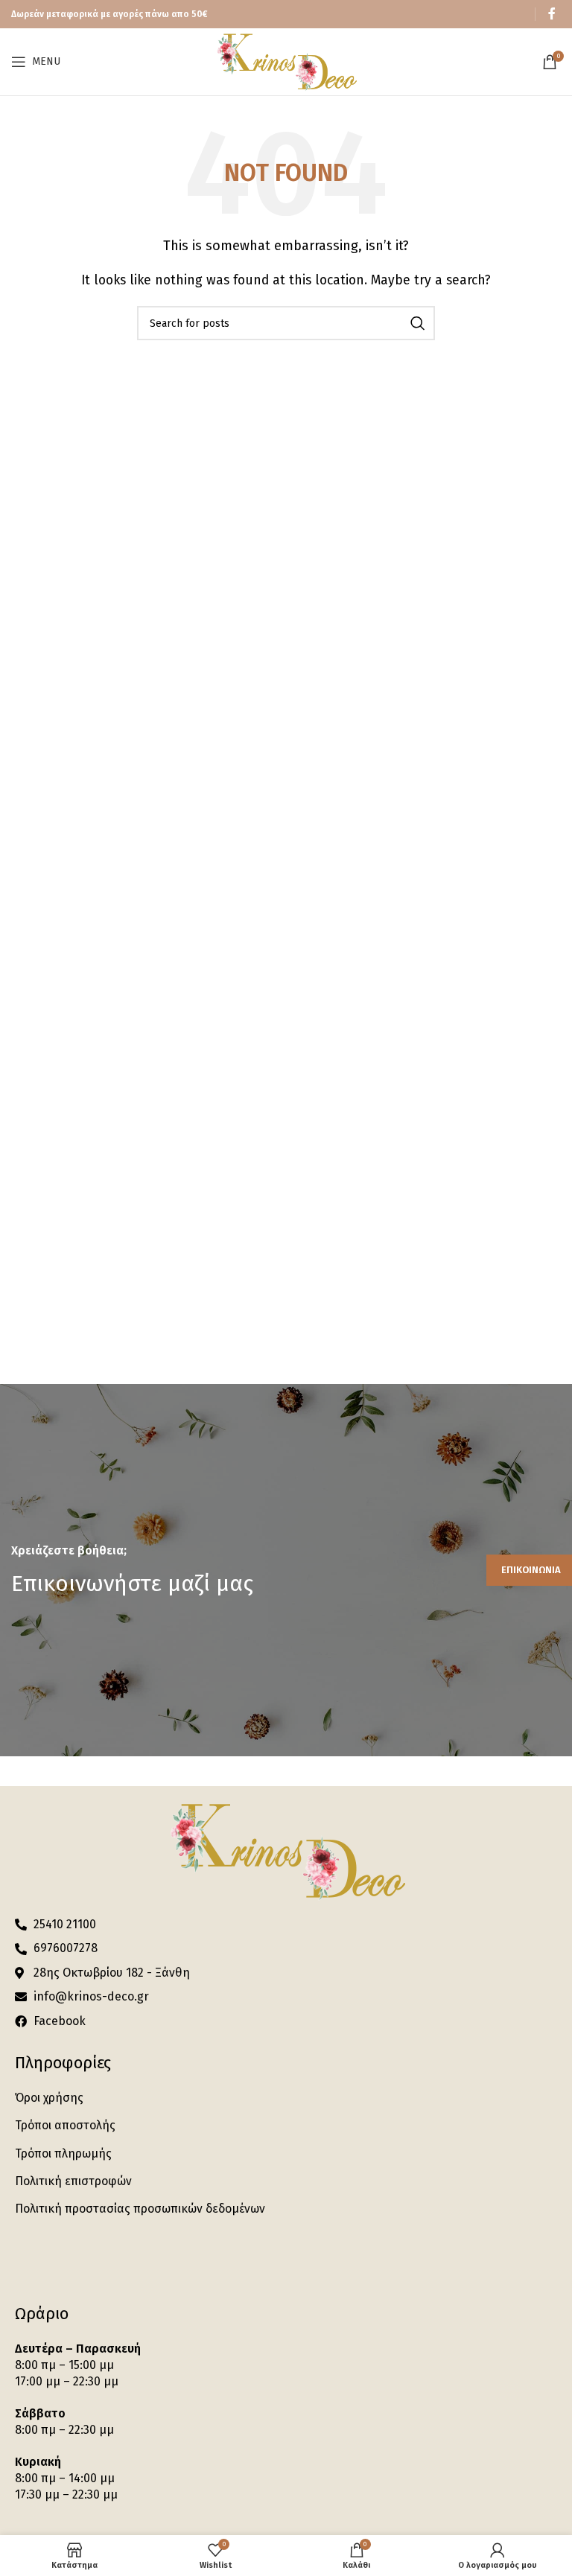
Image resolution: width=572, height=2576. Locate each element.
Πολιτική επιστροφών (73, 2181)
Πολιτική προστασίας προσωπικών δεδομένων (140, 2209)
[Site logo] (286, 61)
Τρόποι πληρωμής (63, 2153)
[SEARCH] (418, 323)
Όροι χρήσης (49, 2098)
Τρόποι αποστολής (65, 2125)
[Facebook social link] (552, 14)
